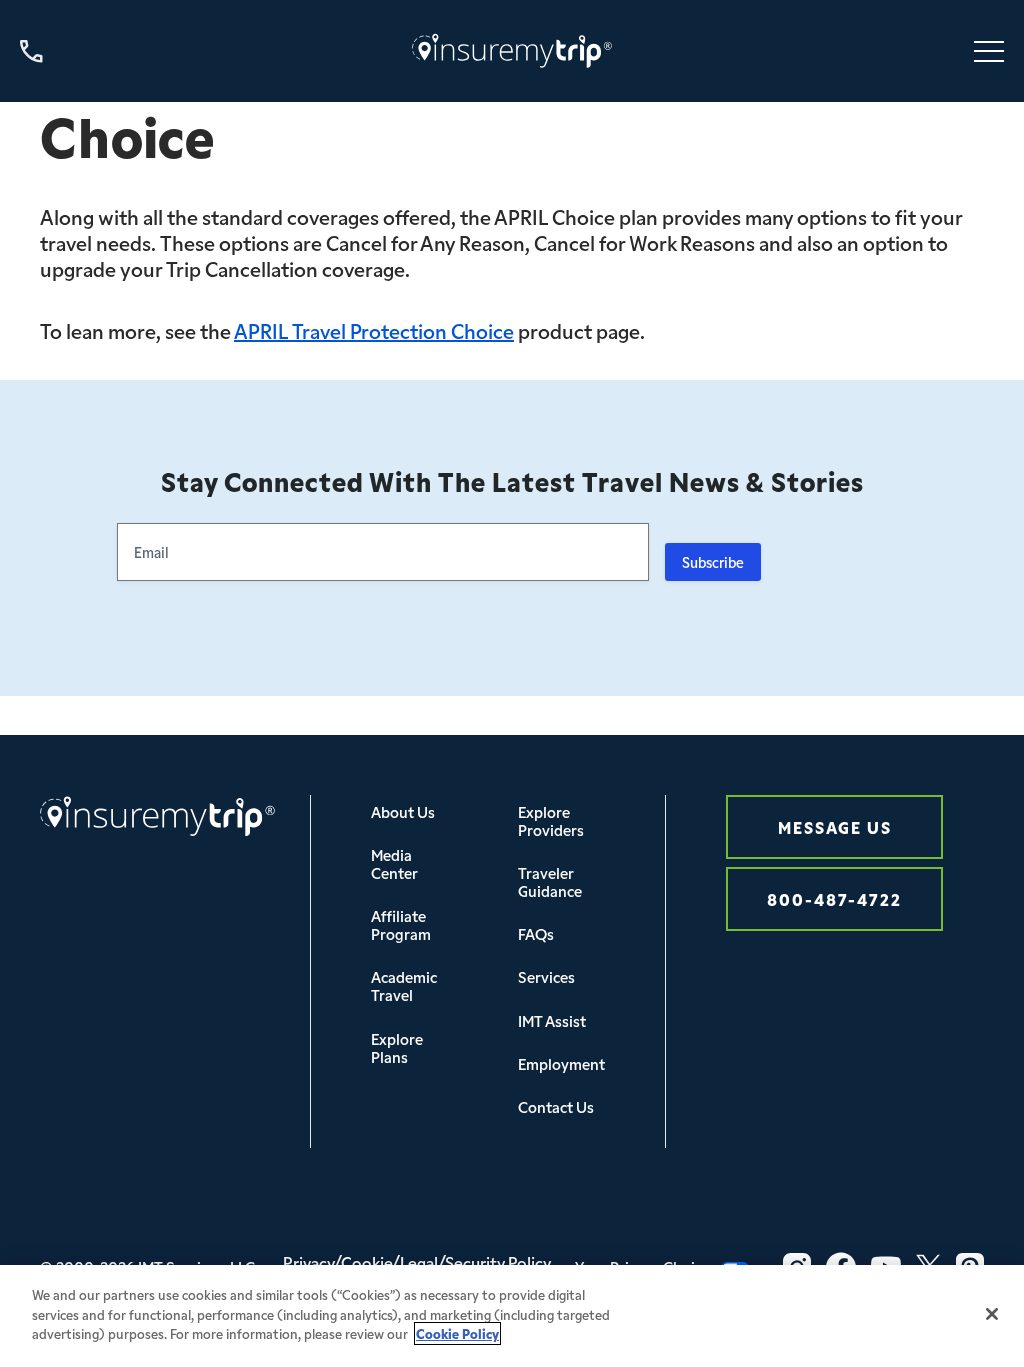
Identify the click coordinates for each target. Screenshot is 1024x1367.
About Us (403, 811)
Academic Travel (404, 985)
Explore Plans (397, 1047)
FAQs (536, 933)
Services (546, 976)
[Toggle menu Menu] (989, 51)
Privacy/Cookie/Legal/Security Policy (417, 1262)
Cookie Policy (457, 1333)
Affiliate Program (401, 924)
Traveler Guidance (550, 881)
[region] (512, 1316)
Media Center (394, 863)
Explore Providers (551, 820)
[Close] (992, 1314)
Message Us (835, 826)
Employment (561, 1063)
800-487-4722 (834, 898)
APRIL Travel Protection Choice (374, 330)
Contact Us (556, 1106)
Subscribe (713, 562)
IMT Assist (552, 1020)
